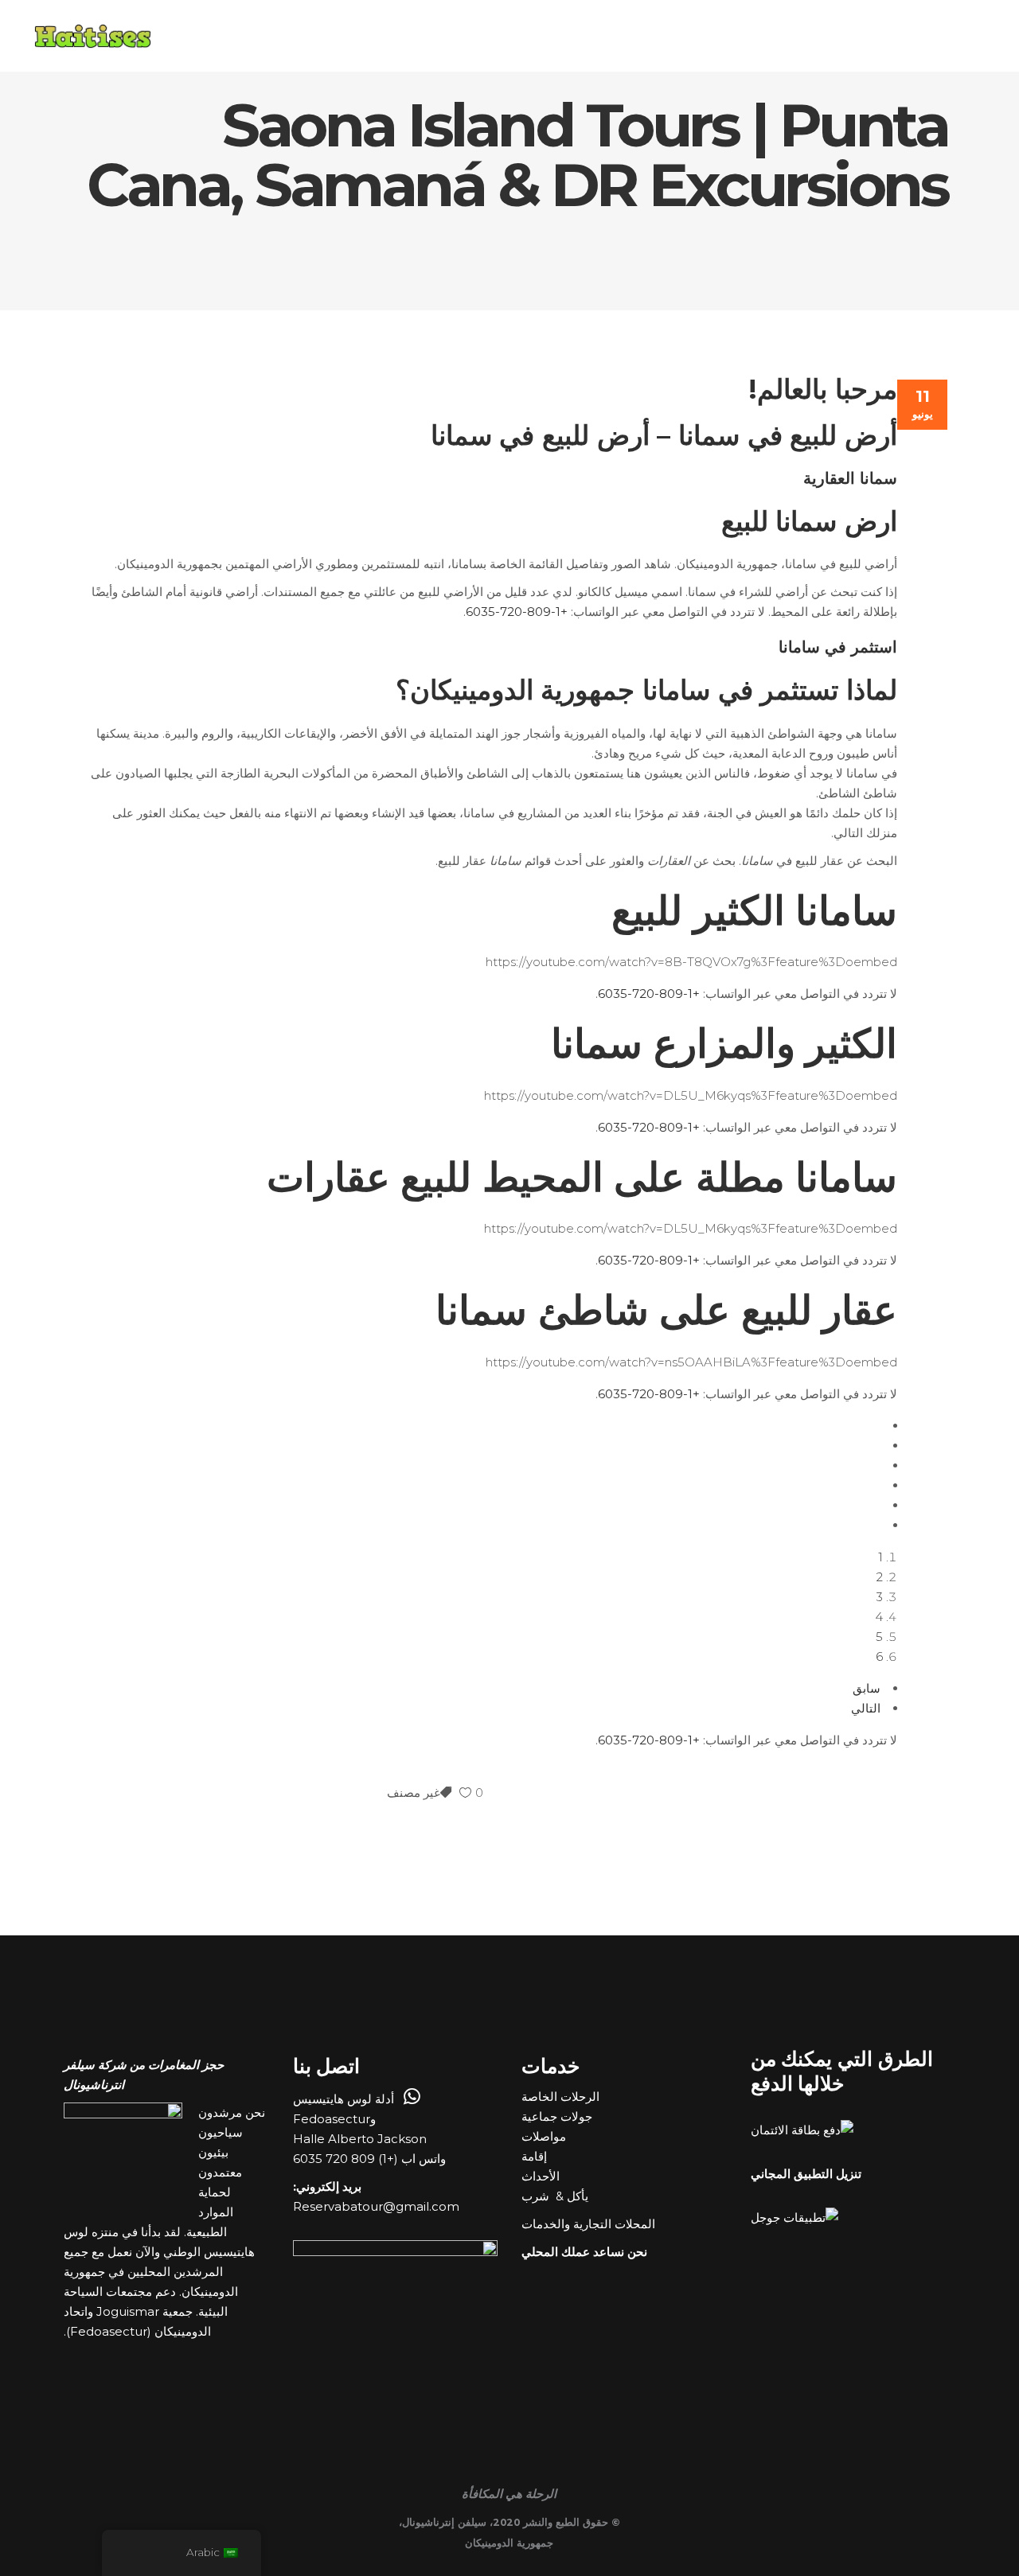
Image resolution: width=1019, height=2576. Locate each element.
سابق (867, 1688)
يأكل (578, 2196)
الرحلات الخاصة (562, 2097)
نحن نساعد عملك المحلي (584, 2252)
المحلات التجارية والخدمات (590, 2224)
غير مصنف (414, 1793)
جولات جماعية (558, 2116)
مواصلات (545, 2136)
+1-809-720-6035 (517, 612)
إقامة (536, 2156)
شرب (537, 2196)
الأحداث (542, 2176)
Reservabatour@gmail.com (376, 2206)
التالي (866, 1708)
